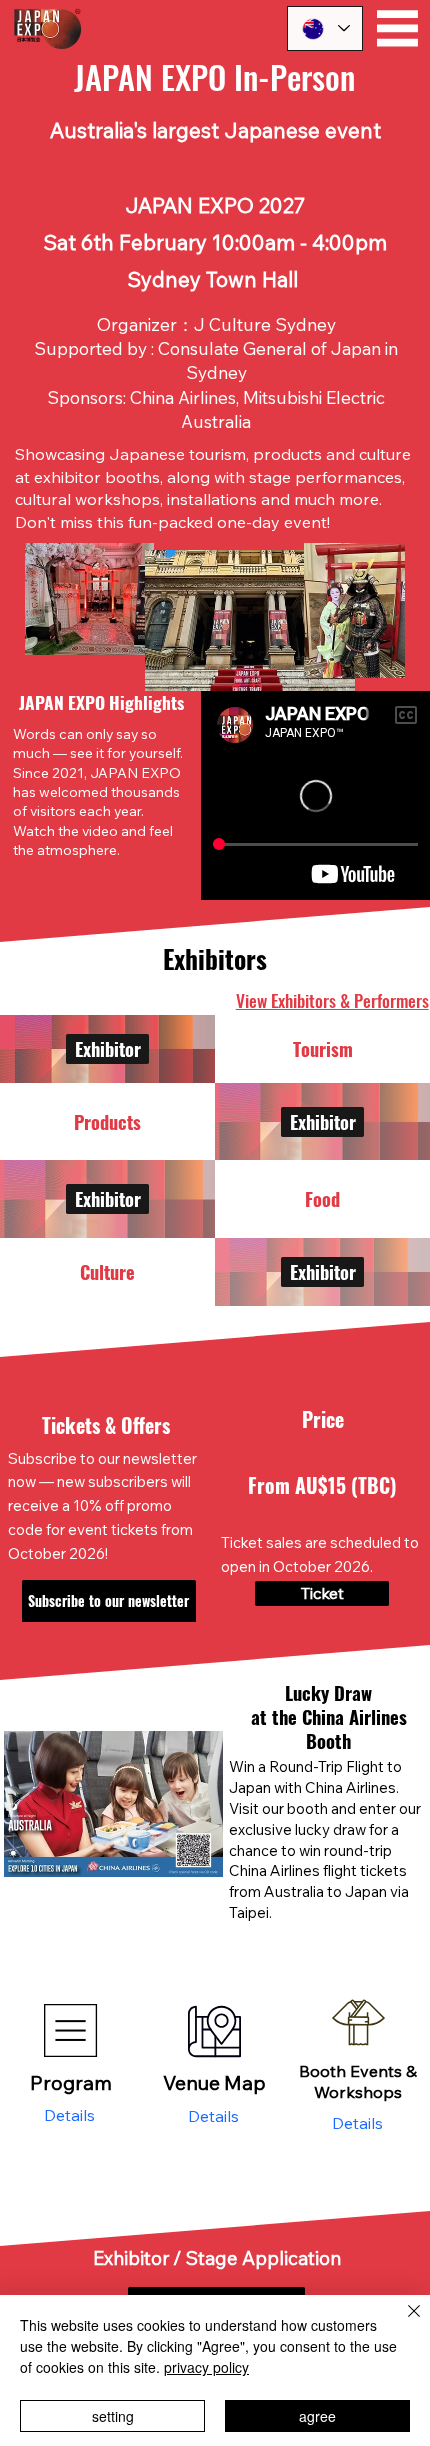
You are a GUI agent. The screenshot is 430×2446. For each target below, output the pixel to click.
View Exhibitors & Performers (332, 1000)
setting (113, 2416)
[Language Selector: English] (325, 28)
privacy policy (206, 2367)
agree (317, 2416)
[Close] (402, 2323)
